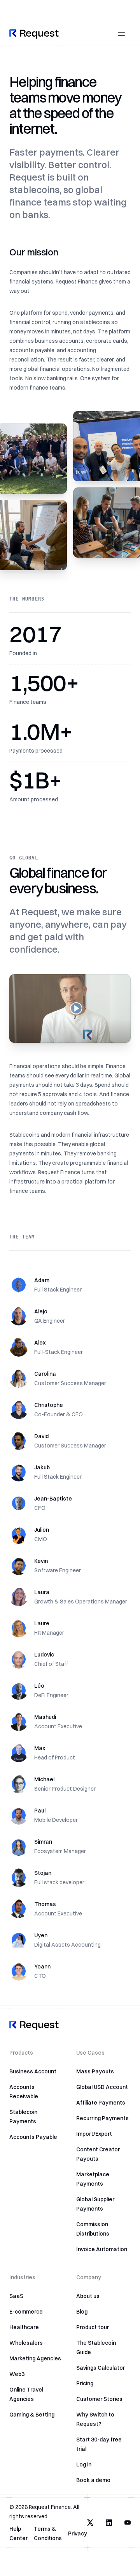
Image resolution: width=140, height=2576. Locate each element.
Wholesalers (26, 2343)
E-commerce (26, 2312)
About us (88, 2296)
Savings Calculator (101, 2368)
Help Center (18, 2533)
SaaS (16, 2296)
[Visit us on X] (90, 2523)
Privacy (78, 2533)
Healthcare (24, 2327)
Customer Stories (99, 2399)
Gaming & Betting (32, 2415)
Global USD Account (102, 2087)
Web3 (17, 2374)
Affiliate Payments (101, 2103)
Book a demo (93, 2480)
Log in (84, 2464)
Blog (82, 2312)
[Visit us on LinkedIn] (109, 2523)
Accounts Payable (33, 2137)
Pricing (85, 2383)
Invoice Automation (102, 2249)
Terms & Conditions (48, 2533)
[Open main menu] (121, 34)
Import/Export (94, 2134)
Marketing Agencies (35, 2358)
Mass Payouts (95, 2071)
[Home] (34, 34)
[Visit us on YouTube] (128, 2523)
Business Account (33, 2071)
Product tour (93, 2327)
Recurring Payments (102, 2118)
